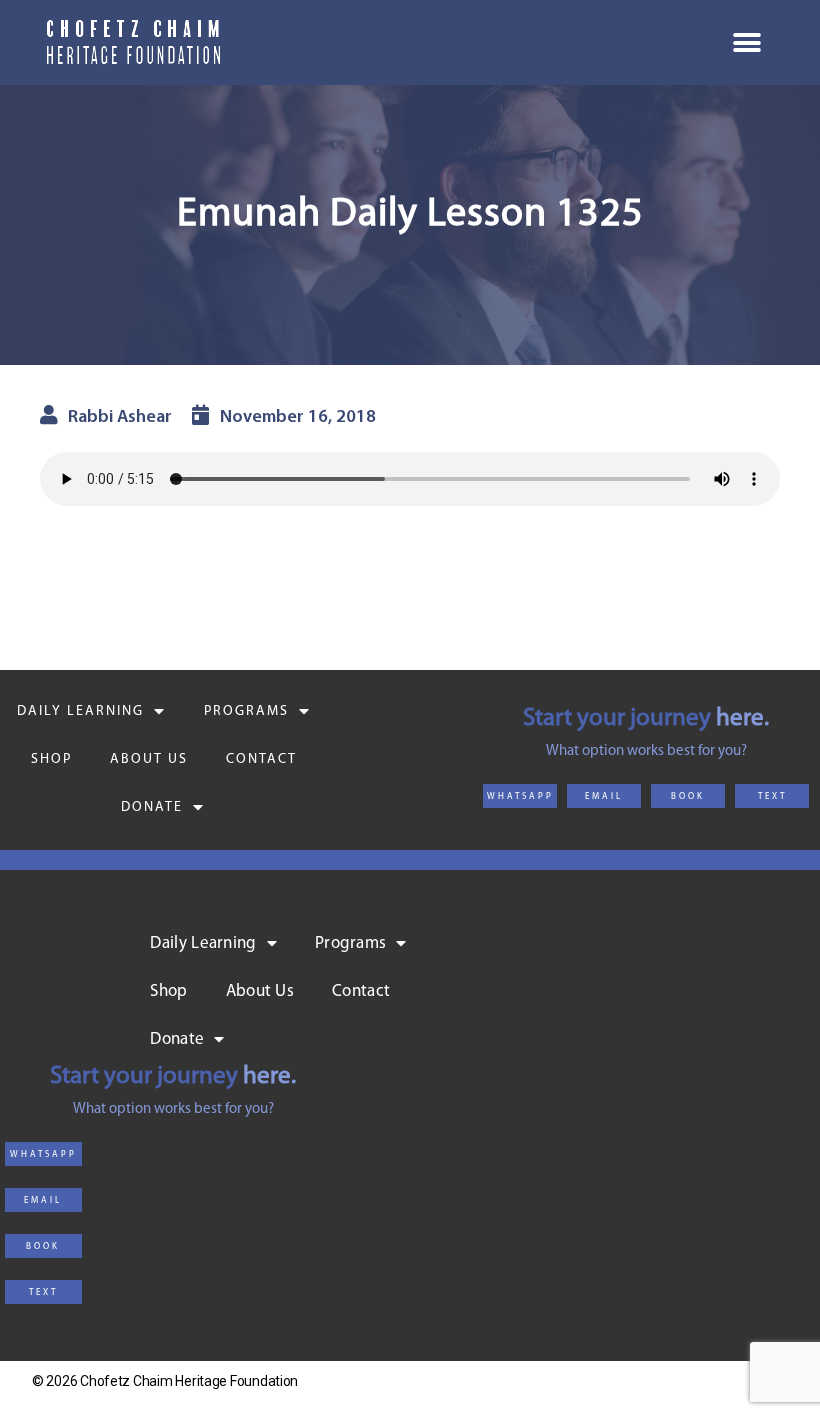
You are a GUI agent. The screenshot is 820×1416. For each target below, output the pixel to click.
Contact (261, 759)
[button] (520, 796)
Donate (152, 807)
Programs (246, 711)
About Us (149, 759)
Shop (51, 759)
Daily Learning (80, 711)
